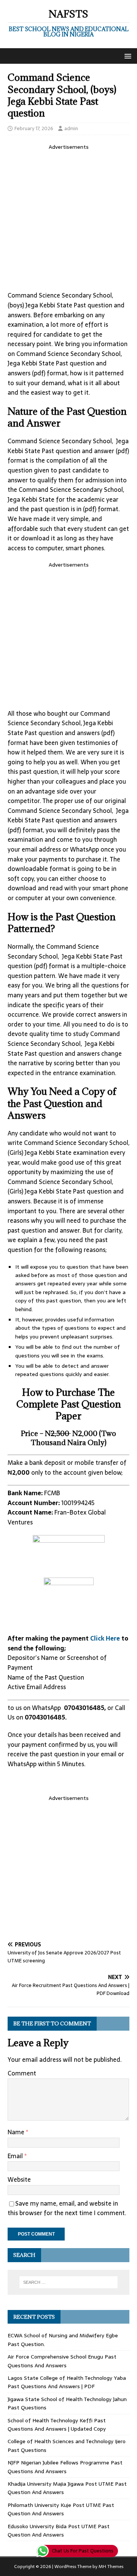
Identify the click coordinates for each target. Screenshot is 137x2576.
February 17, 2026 (34, 128)
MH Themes (111, 2567)
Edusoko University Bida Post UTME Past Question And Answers (59, 2530)
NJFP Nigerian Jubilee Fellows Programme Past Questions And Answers (65, 2467)
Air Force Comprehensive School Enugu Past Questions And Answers (62, 2361)
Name (17, 2132)
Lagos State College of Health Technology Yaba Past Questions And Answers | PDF (67, 2382)
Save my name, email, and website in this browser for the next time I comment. (67, 2208)
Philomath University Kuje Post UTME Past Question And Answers (61, 2509)
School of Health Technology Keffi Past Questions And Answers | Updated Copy (57, 2425)
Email (16, 2156)
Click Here (106, 1638)
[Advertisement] (68, 219)
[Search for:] (68, 2282)
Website (19, 2179)
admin (71, 128)
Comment (22, 2073)
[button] (127, 56)
